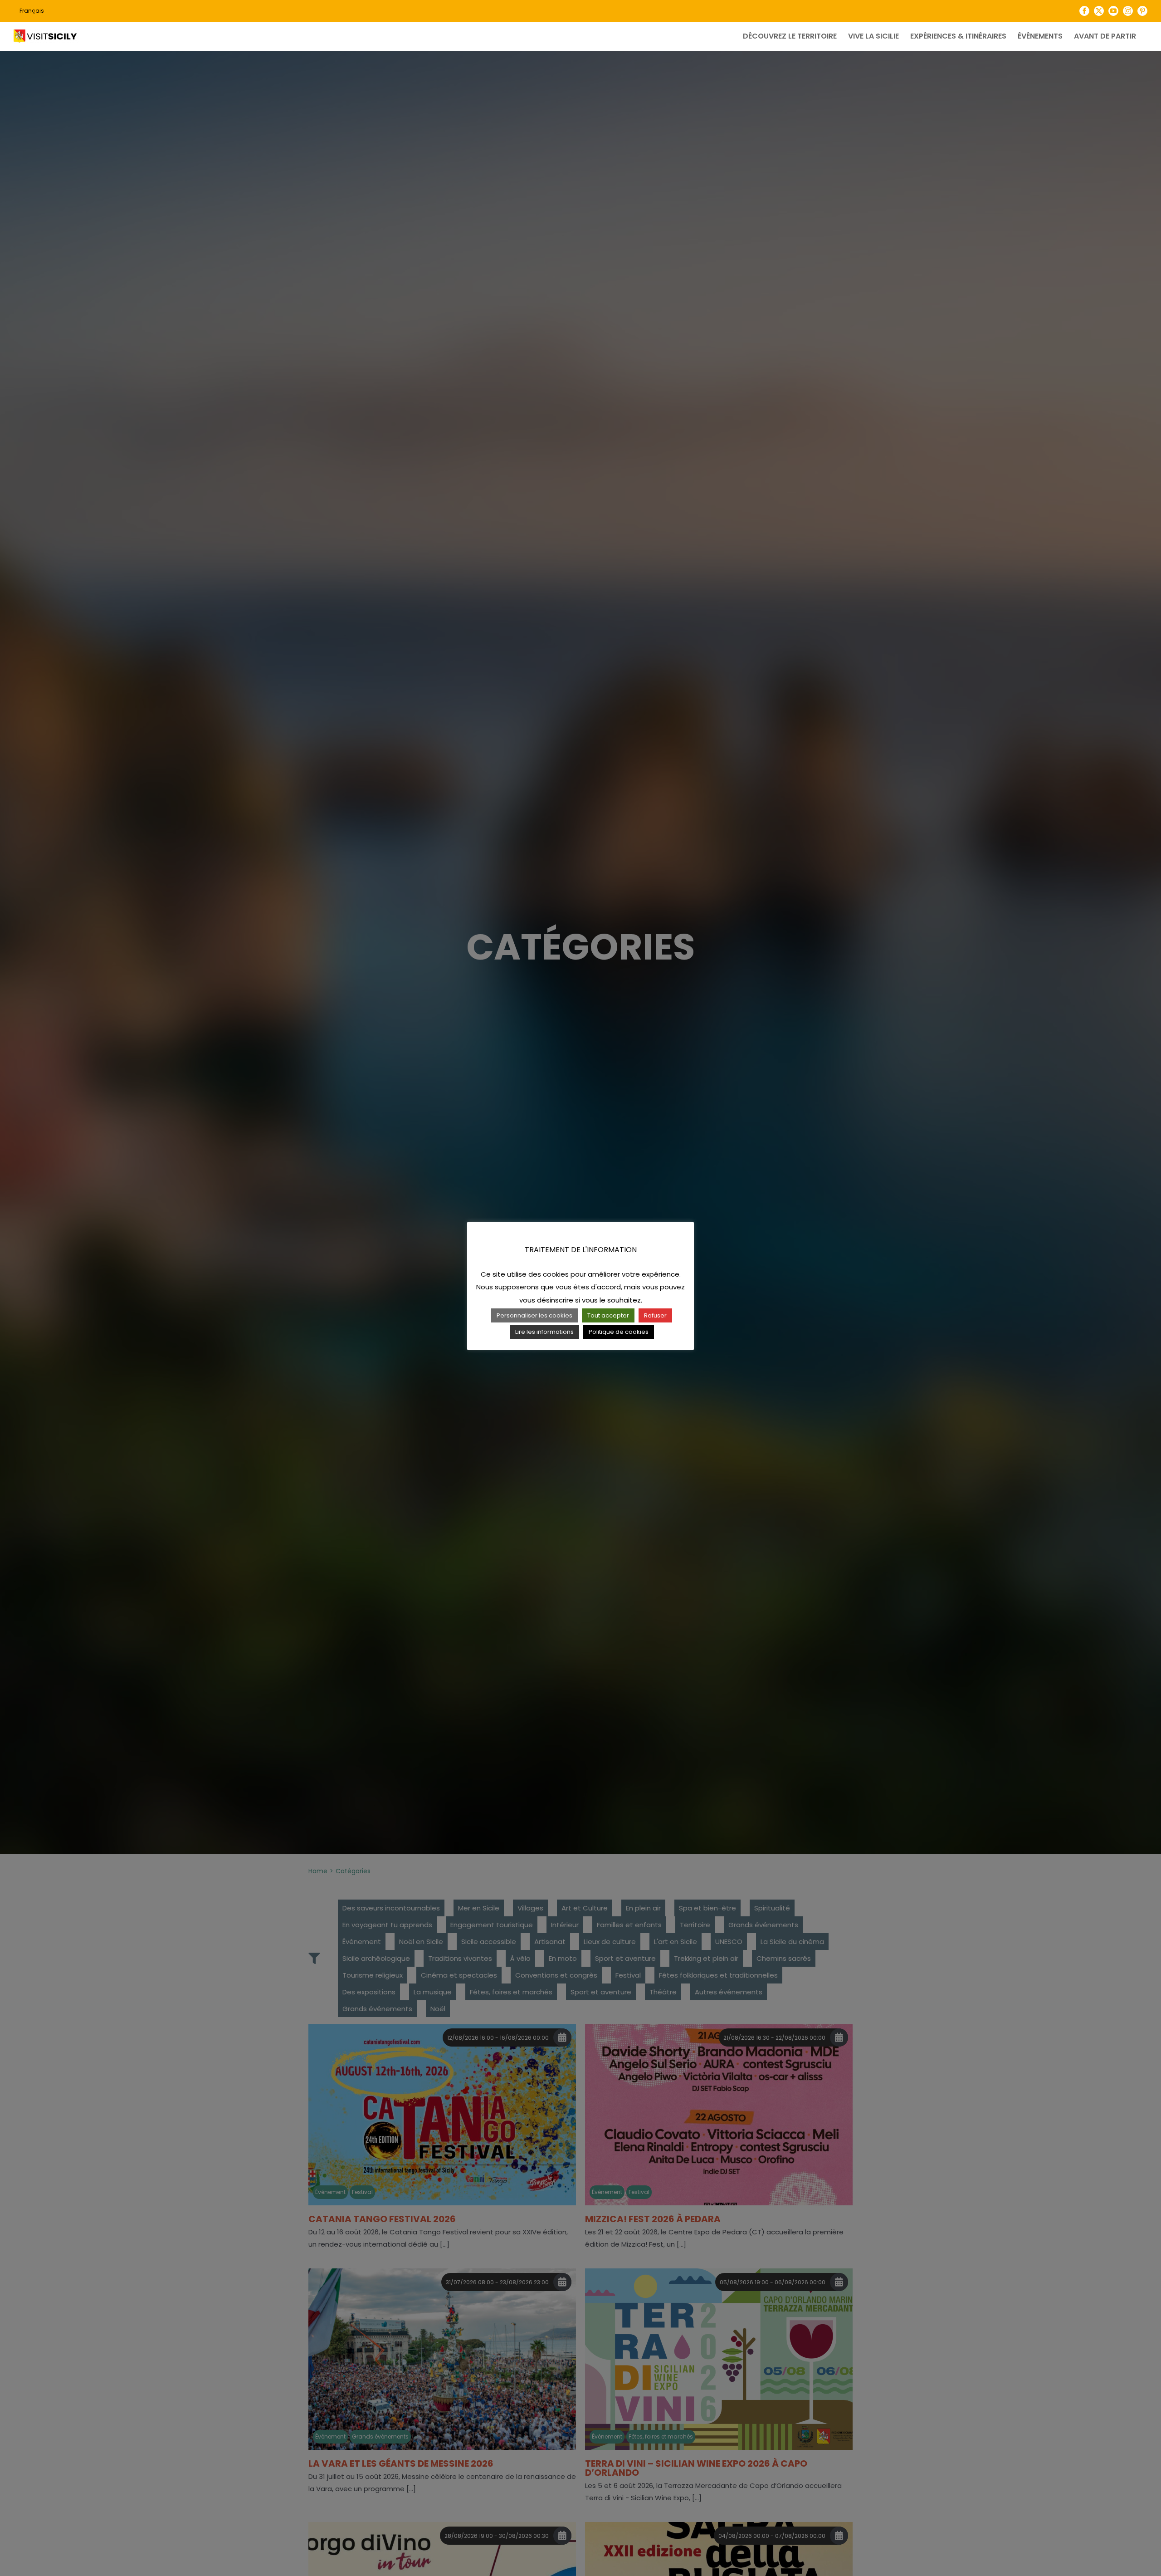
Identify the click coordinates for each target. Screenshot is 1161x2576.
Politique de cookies (619, 1332)
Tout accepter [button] (608, 1315)
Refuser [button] (655, 1315)
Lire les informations (544, 1332)
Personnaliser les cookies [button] (534, 1315)
